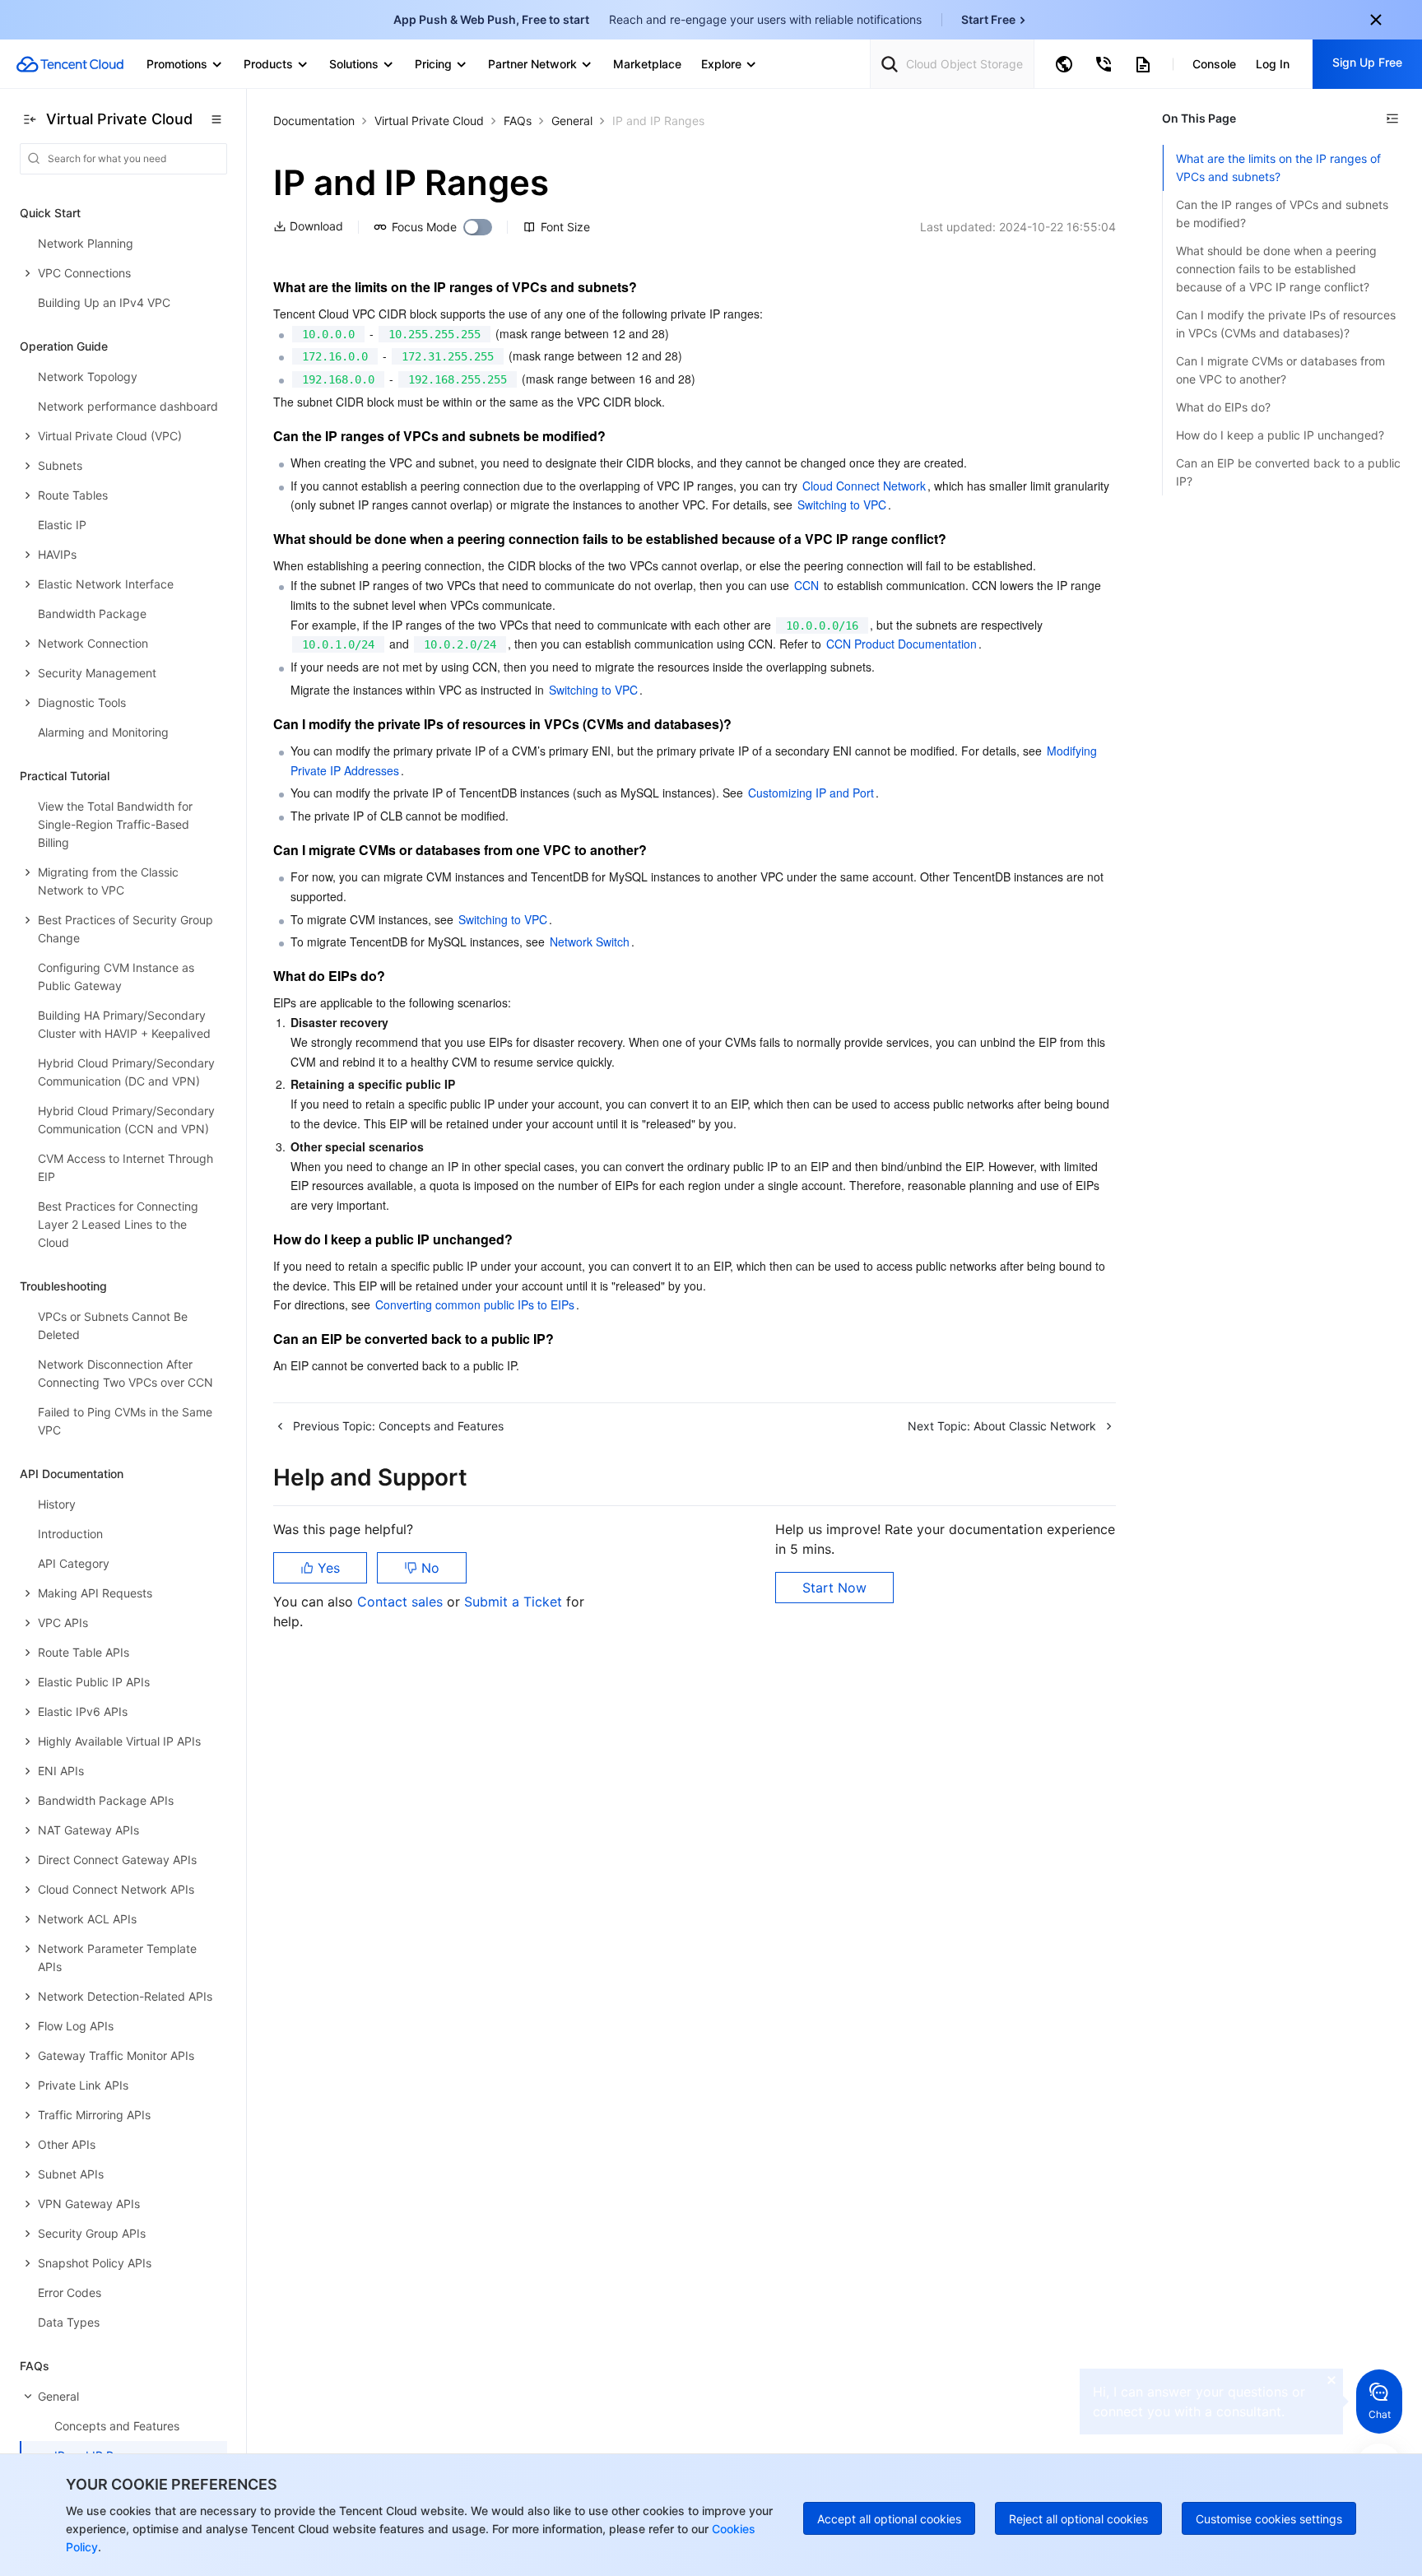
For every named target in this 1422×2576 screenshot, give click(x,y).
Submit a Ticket (515, 1602)
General (572, 121)
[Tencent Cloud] (70, 64)
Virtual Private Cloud (429, 121)
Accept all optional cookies (889, 2519)
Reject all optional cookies (1078, 2519)
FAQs (518, 121)
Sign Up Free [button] (1367, 62)
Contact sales (402, 1602)
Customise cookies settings (1269, 2519)
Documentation (314, 121)
